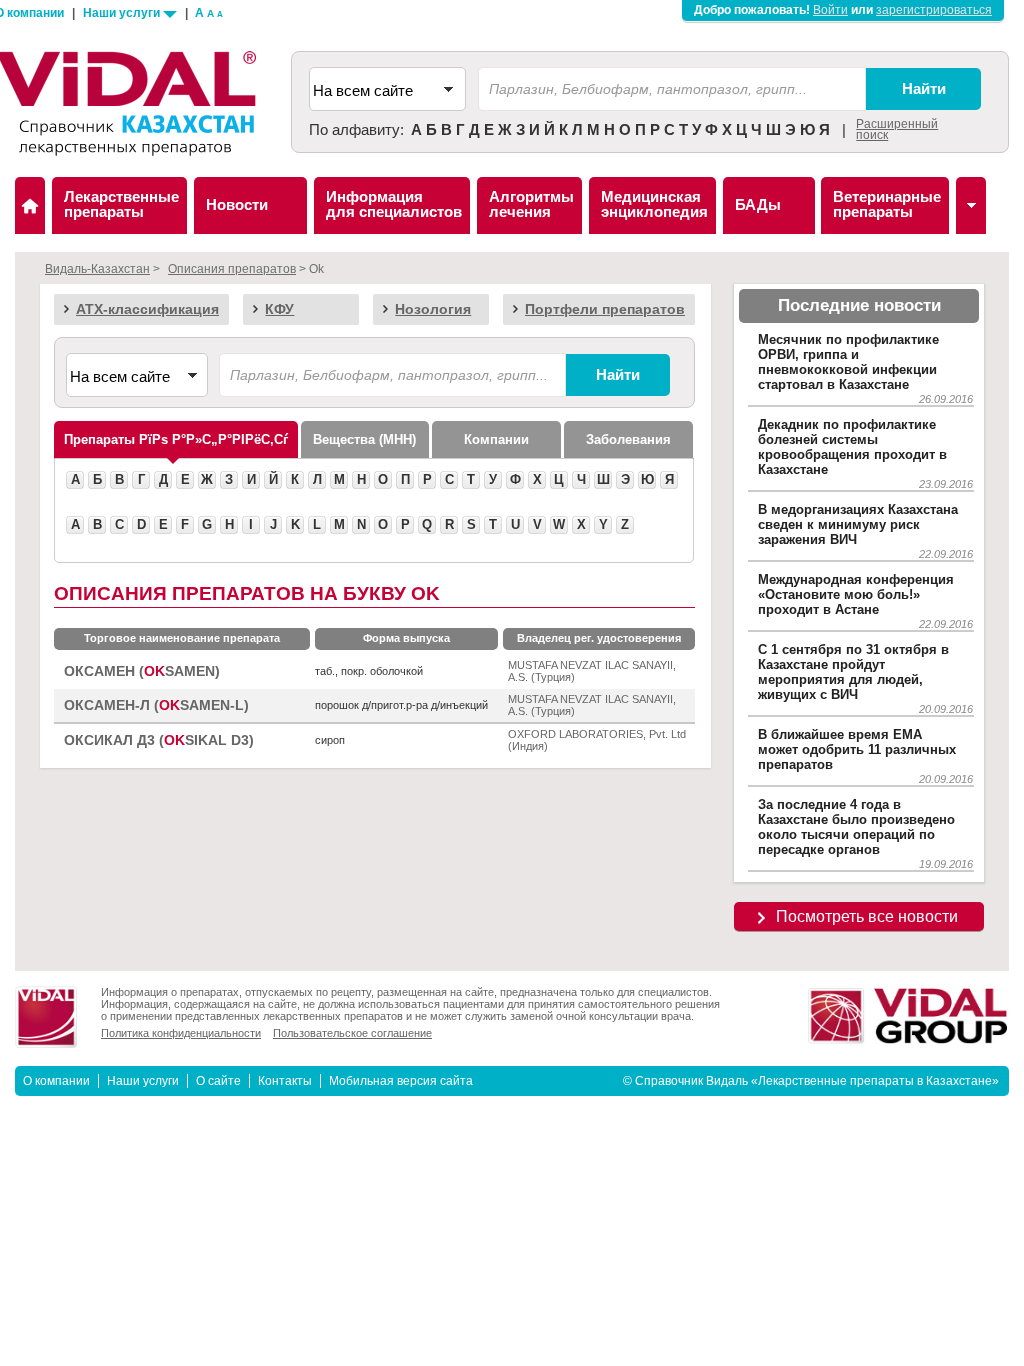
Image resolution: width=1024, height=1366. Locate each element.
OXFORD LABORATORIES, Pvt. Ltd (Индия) (597, 740)
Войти (830, 10)
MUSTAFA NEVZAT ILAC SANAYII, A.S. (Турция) (592, 671)
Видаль (30, 205)
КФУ (279, 309)
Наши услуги (123, 13)
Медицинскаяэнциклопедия (654, 204)
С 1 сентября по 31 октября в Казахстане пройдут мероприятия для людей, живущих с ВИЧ (853, 672)
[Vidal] (971, 205)
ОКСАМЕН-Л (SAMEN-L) (156, 705)
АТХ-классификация (147, 309)
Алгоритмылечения (531, 204)
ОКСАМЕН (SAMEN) (142, 671)
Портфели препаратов (605, 309)
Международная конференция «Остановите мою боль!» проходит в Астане (856, 594)
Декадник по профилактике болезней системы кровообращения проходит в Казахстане (852, 447)
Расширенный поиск (897, 129)
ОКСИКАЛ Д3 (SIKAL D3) (159, 740)
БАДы (758, 204)
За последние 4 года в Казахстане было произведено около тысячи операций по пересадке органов (856, 827)
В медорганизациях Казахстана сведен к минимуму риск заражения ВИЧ (858, 524)
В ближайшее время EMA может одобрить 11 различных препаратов (857, 749)
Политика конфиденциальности (181, 1033)
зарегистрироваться (934, 10)
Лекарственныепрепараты (121, 204)
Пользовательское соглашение (352, 1033)
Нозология (433, 309)
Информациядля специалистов (394, 204)
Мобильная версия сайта (401, 1081)
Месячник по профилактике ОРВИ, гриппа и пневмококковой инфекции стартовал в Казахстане (848, 362)
